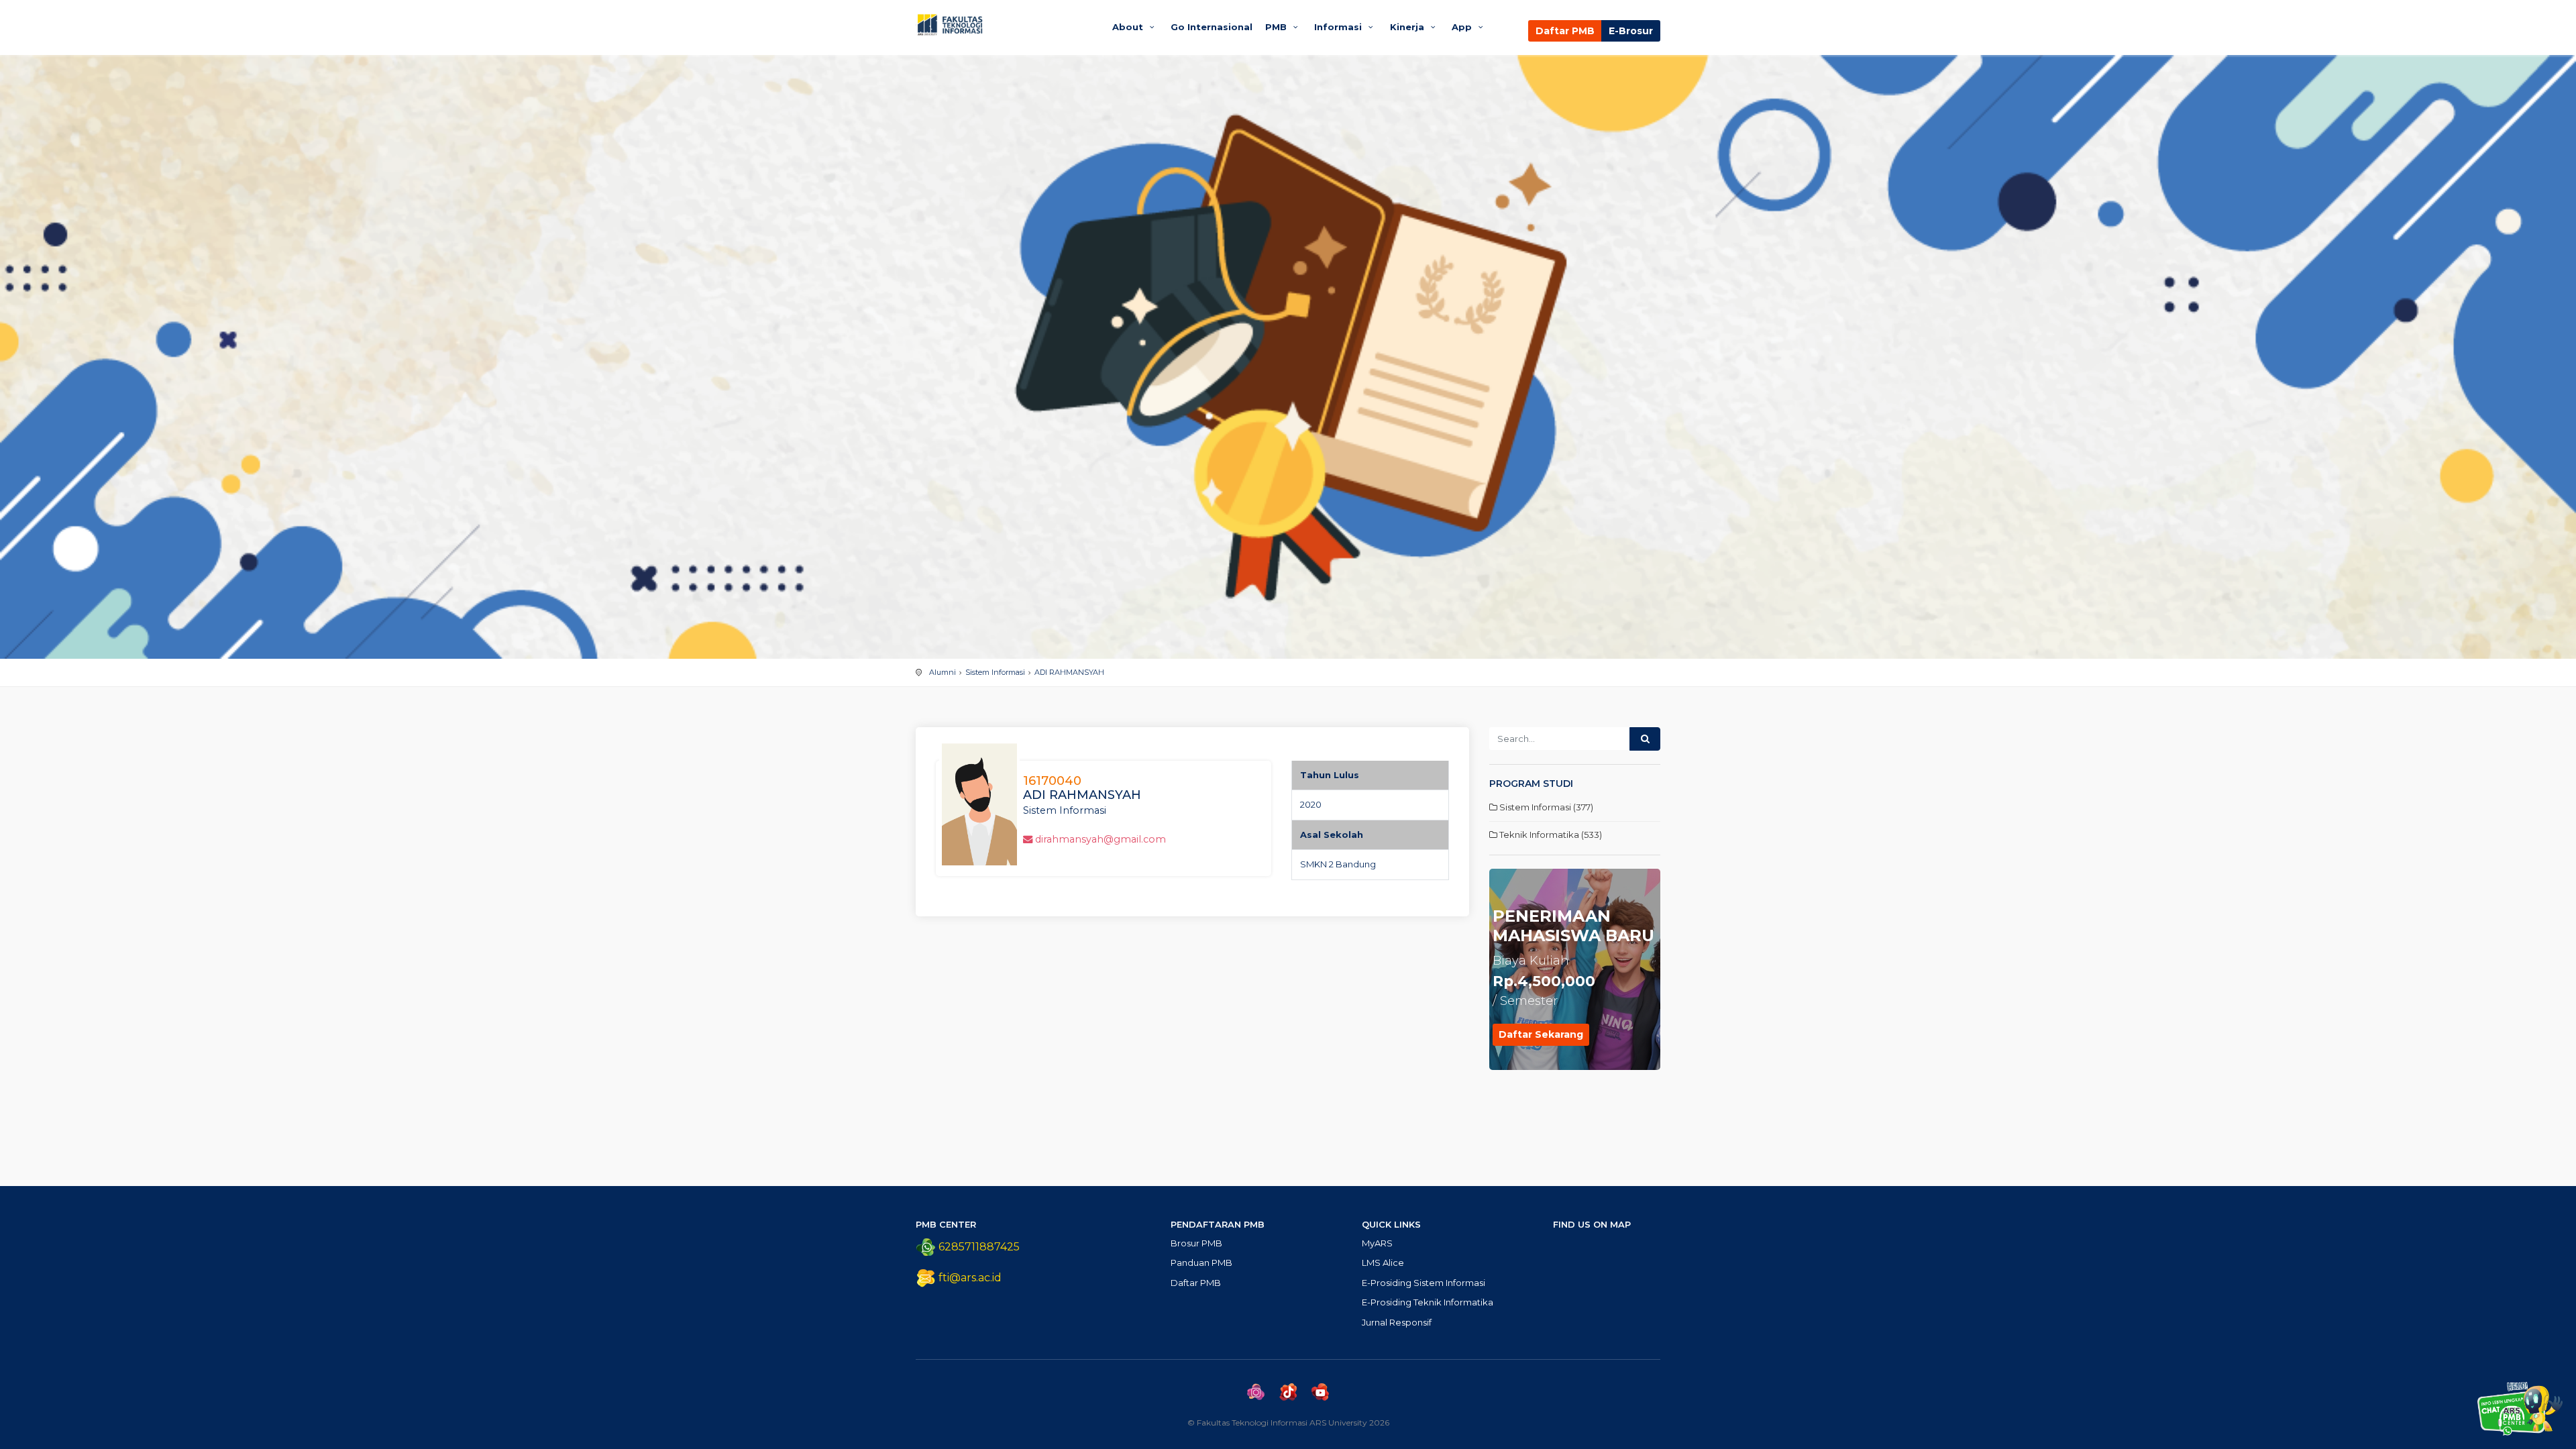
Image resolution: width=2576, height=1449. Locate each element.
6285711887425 (978, 1247)
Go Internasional (1212, 27)
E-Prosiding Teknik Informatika (1428, 1302)
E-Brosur (1631, 31)
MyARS (1377, 1243)
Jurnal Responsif (1397, 1322)
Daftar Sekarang (1541, 1034)
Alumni (943, 672)
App (1463, 27)
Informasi (1339, 27)
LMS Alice (1383, 1263)
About (1129, 27)
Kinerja (1408, 27)
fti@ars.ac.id (970, 1278)
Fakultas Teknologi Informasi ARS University (1001, 25)
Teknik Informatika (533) (1550, 835)
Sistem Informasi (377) (1545, 807)
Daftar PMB (1565, 31)
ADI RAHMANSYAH (1069, 672)
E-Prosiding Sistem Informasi (1424, 1283)
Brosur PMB (1196, 1243)
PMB (1277, 27)
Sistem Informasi (995, 672)
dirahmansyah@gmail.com (1101, 839)
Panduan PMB (1201, 1263)
